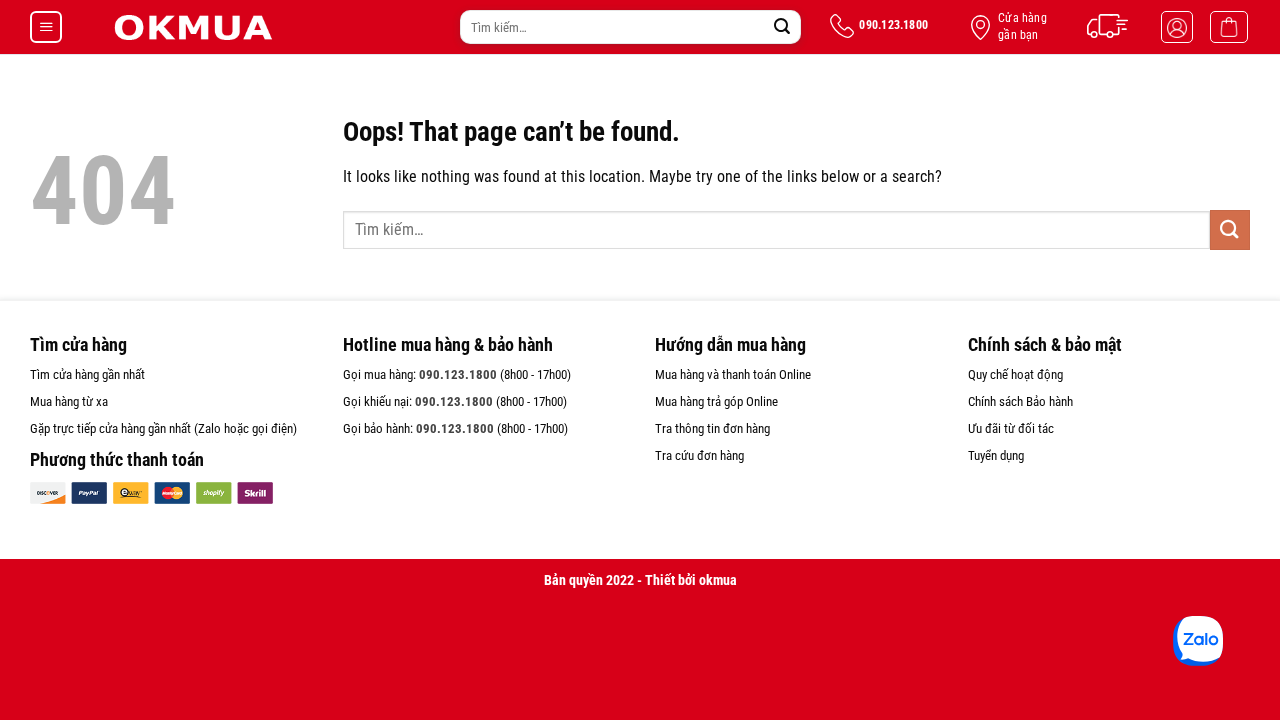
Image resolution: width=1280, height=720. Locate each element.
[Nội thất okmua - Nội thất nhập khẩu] (192, 27)
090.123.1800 (458, 374)
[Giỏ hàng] (1229, 27)
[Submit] (782, 27)
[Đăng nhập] (1177, 27)
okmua (718, 580)
